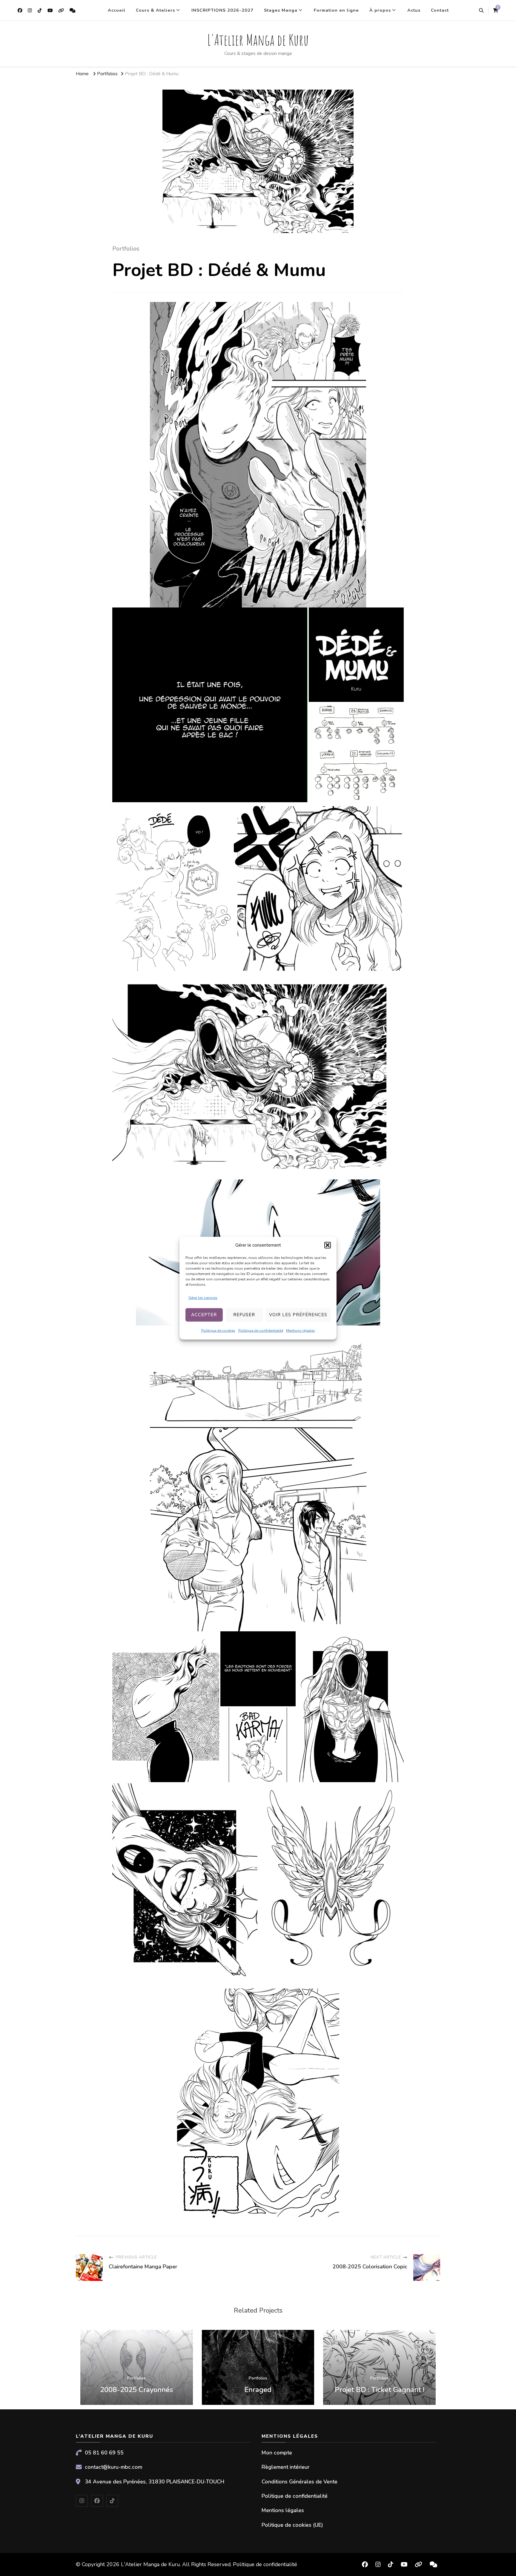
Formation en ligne (336, 10)
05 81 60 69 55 (104, 2453)
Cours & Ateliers (155, 10)
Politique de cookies (218, 1331)
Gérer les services (203, 1298)
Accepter (204, 1315)
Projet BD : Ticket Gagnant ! (380, 2390)
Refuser (244, 1315)
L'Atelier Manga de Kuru (258, 40)
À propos (380, 10)
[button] (328, 1245)
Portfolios (126, 249)
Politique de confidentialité (261, 1331)
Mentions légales (301, 1331)
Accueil (117, 10)
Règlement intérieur (285, 2467)
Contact (440, 10)
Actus (414, 10)
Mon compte (277, 2453)
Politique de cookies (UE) (292, 2525)
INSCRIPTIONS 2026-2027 (222, 10)
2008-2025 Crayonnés (136, 2390)
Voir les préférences (298, 1315)
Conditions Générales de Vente (300, 2482)
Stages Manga (281, 10)
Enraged (258, 2390)
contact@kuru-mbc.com (113, 2467)
